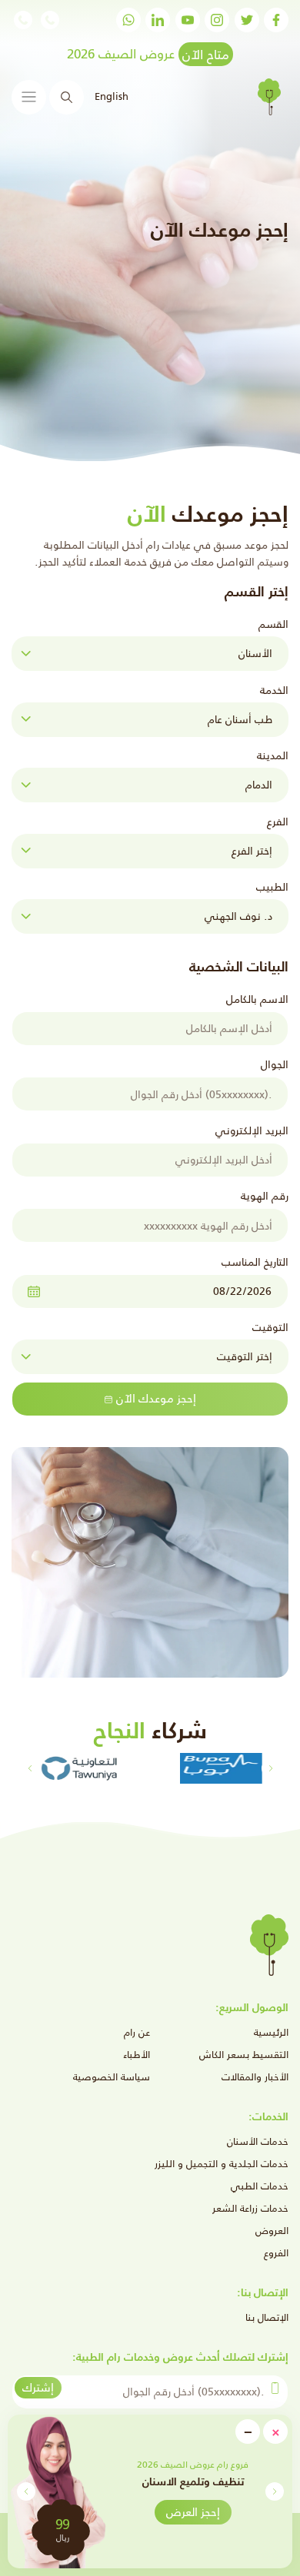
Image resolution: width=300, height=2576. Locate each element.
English (110, 96)
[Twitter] (247, 20)
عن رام (137, 2032)
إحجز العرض (193, 2512)
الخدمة (274, 690)
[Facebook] (276, 20)
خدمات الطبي (260, 2186)
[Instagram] (217, 20)
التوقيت (270, 1327)
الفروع (276, 2253)
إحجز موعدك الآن (156, 1398)
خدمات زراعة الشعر (250, 2208)
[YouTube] (188, 20)
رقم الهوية (265, 1196)
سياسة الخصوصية (112, 2077)
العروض (272, 2231)
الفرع (278, 822)
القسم (273, 624)
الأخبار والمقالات (255, 2077)
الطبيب (272, 887)
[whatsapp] (128, 20)
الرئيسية (271, 2032)
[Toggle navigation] (29, 97)
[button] (26, 2491)
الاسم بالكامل (257, 999)
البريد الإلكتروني (252, 1130)
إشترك (38, 2387)
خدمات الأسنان (258, 2141)
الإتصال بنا (267, 2317)
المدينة (273, 755)
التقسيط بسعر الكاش (244, 2055)
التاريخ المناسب (255, 1262)
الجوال (275, 1064)
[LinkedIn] (158, 20)
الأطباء (137, 2055)
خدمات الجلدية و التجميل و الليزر (222, 2164)
